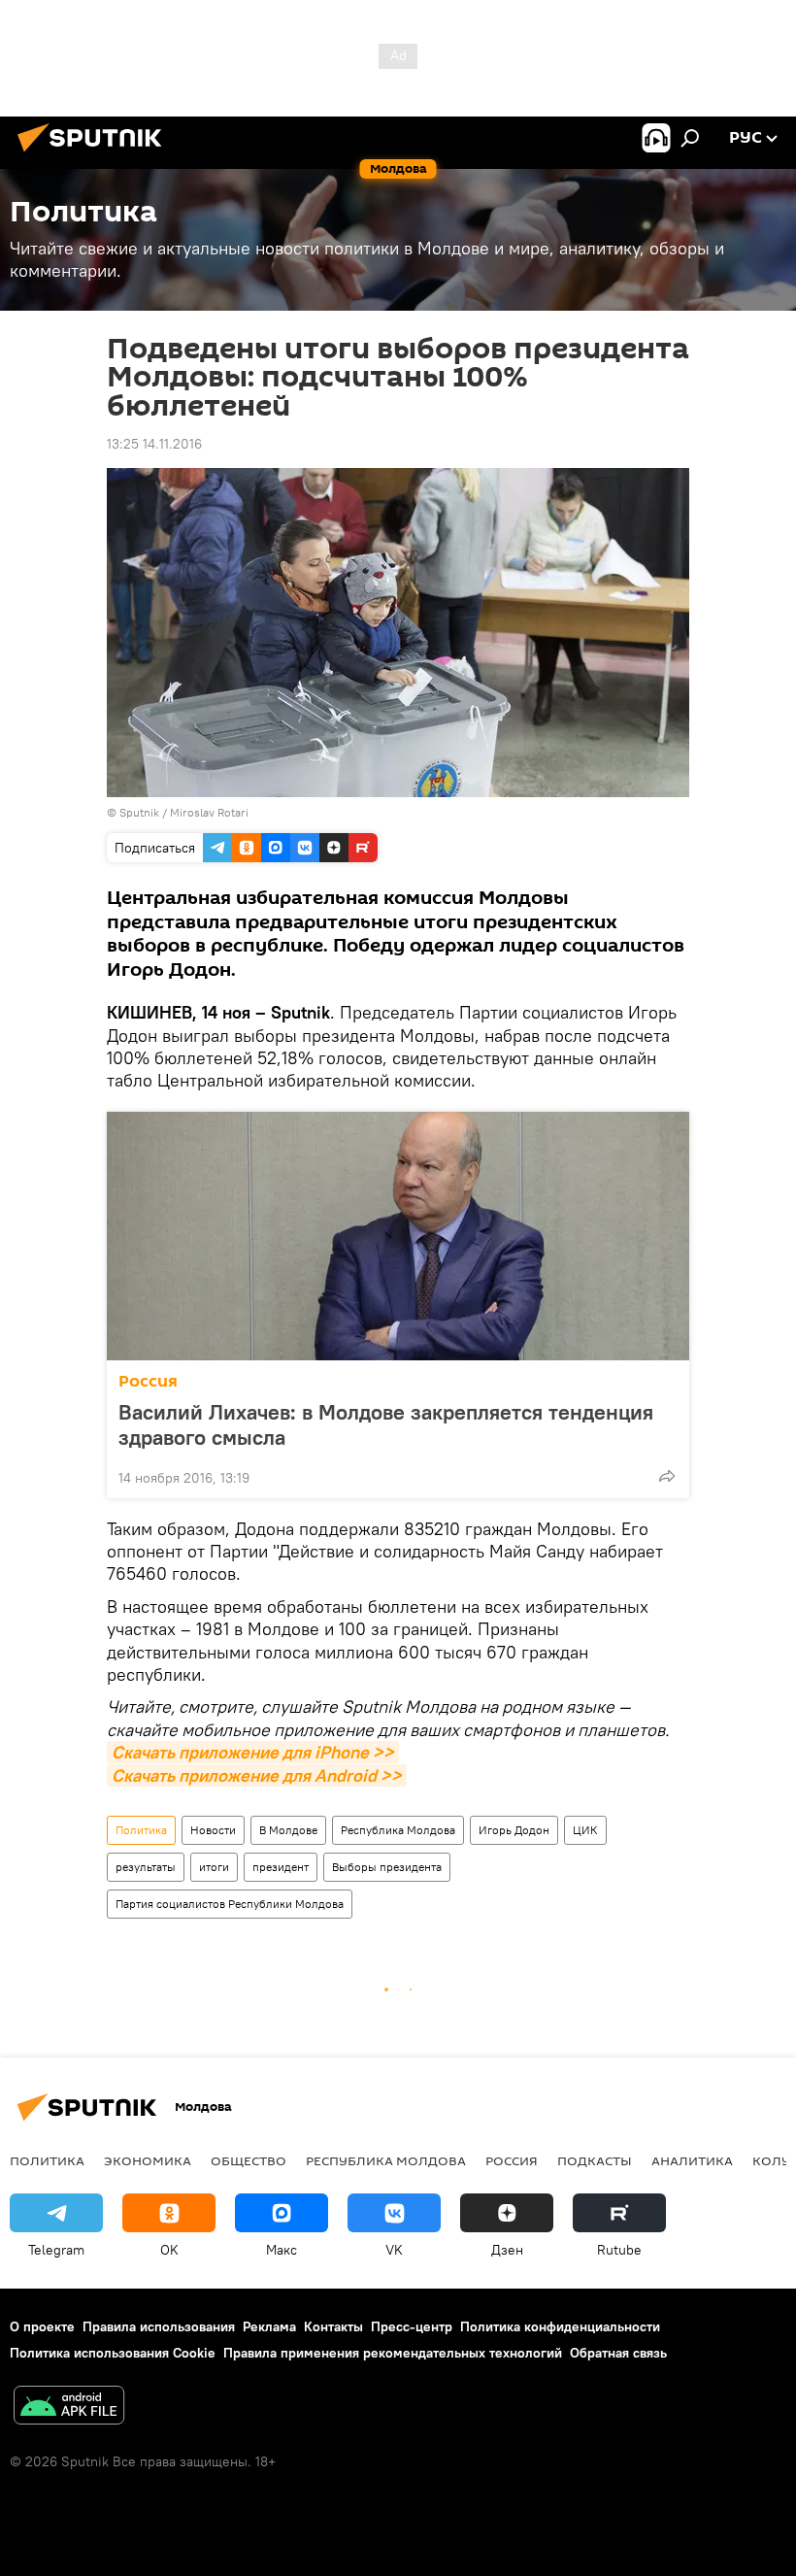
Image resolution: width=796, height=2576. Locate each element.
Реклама (269, 2326)
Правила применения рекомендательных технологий (393, 2353)
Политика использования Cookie (113, 2353)
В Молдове (288, 1830)
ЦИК (585, 1830)
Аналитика (692, 2160)
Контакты (333, 2326)
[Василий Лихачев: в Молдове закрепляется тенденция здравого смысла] (398, 1236)
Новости (213, 1830)
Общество (249, 2160)
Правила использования (159, 2326)
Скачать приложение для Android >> (257, 1775)
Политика (141, 1830)
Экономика (148, 2160)
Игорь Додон (514, 1830)
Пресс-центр (412, 2326)
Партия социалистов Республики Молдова (230, 1904)
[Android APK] (69, 2408)
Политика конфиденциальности (560, 2326)
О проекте (42, 2326)
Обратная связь (618, 2353)
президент (281, 1867)
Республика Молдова (398, 1830)
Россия (148, 1381)
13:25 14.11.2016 (154, 444)
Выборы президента (387, 1867)
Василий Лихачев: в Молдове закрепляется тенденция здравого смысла (386, 1424)
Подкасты (595, 2160)
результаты (146, 1867)
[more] (667, 1476)
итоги (214, 1867)
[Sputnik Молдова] (95, 154)
